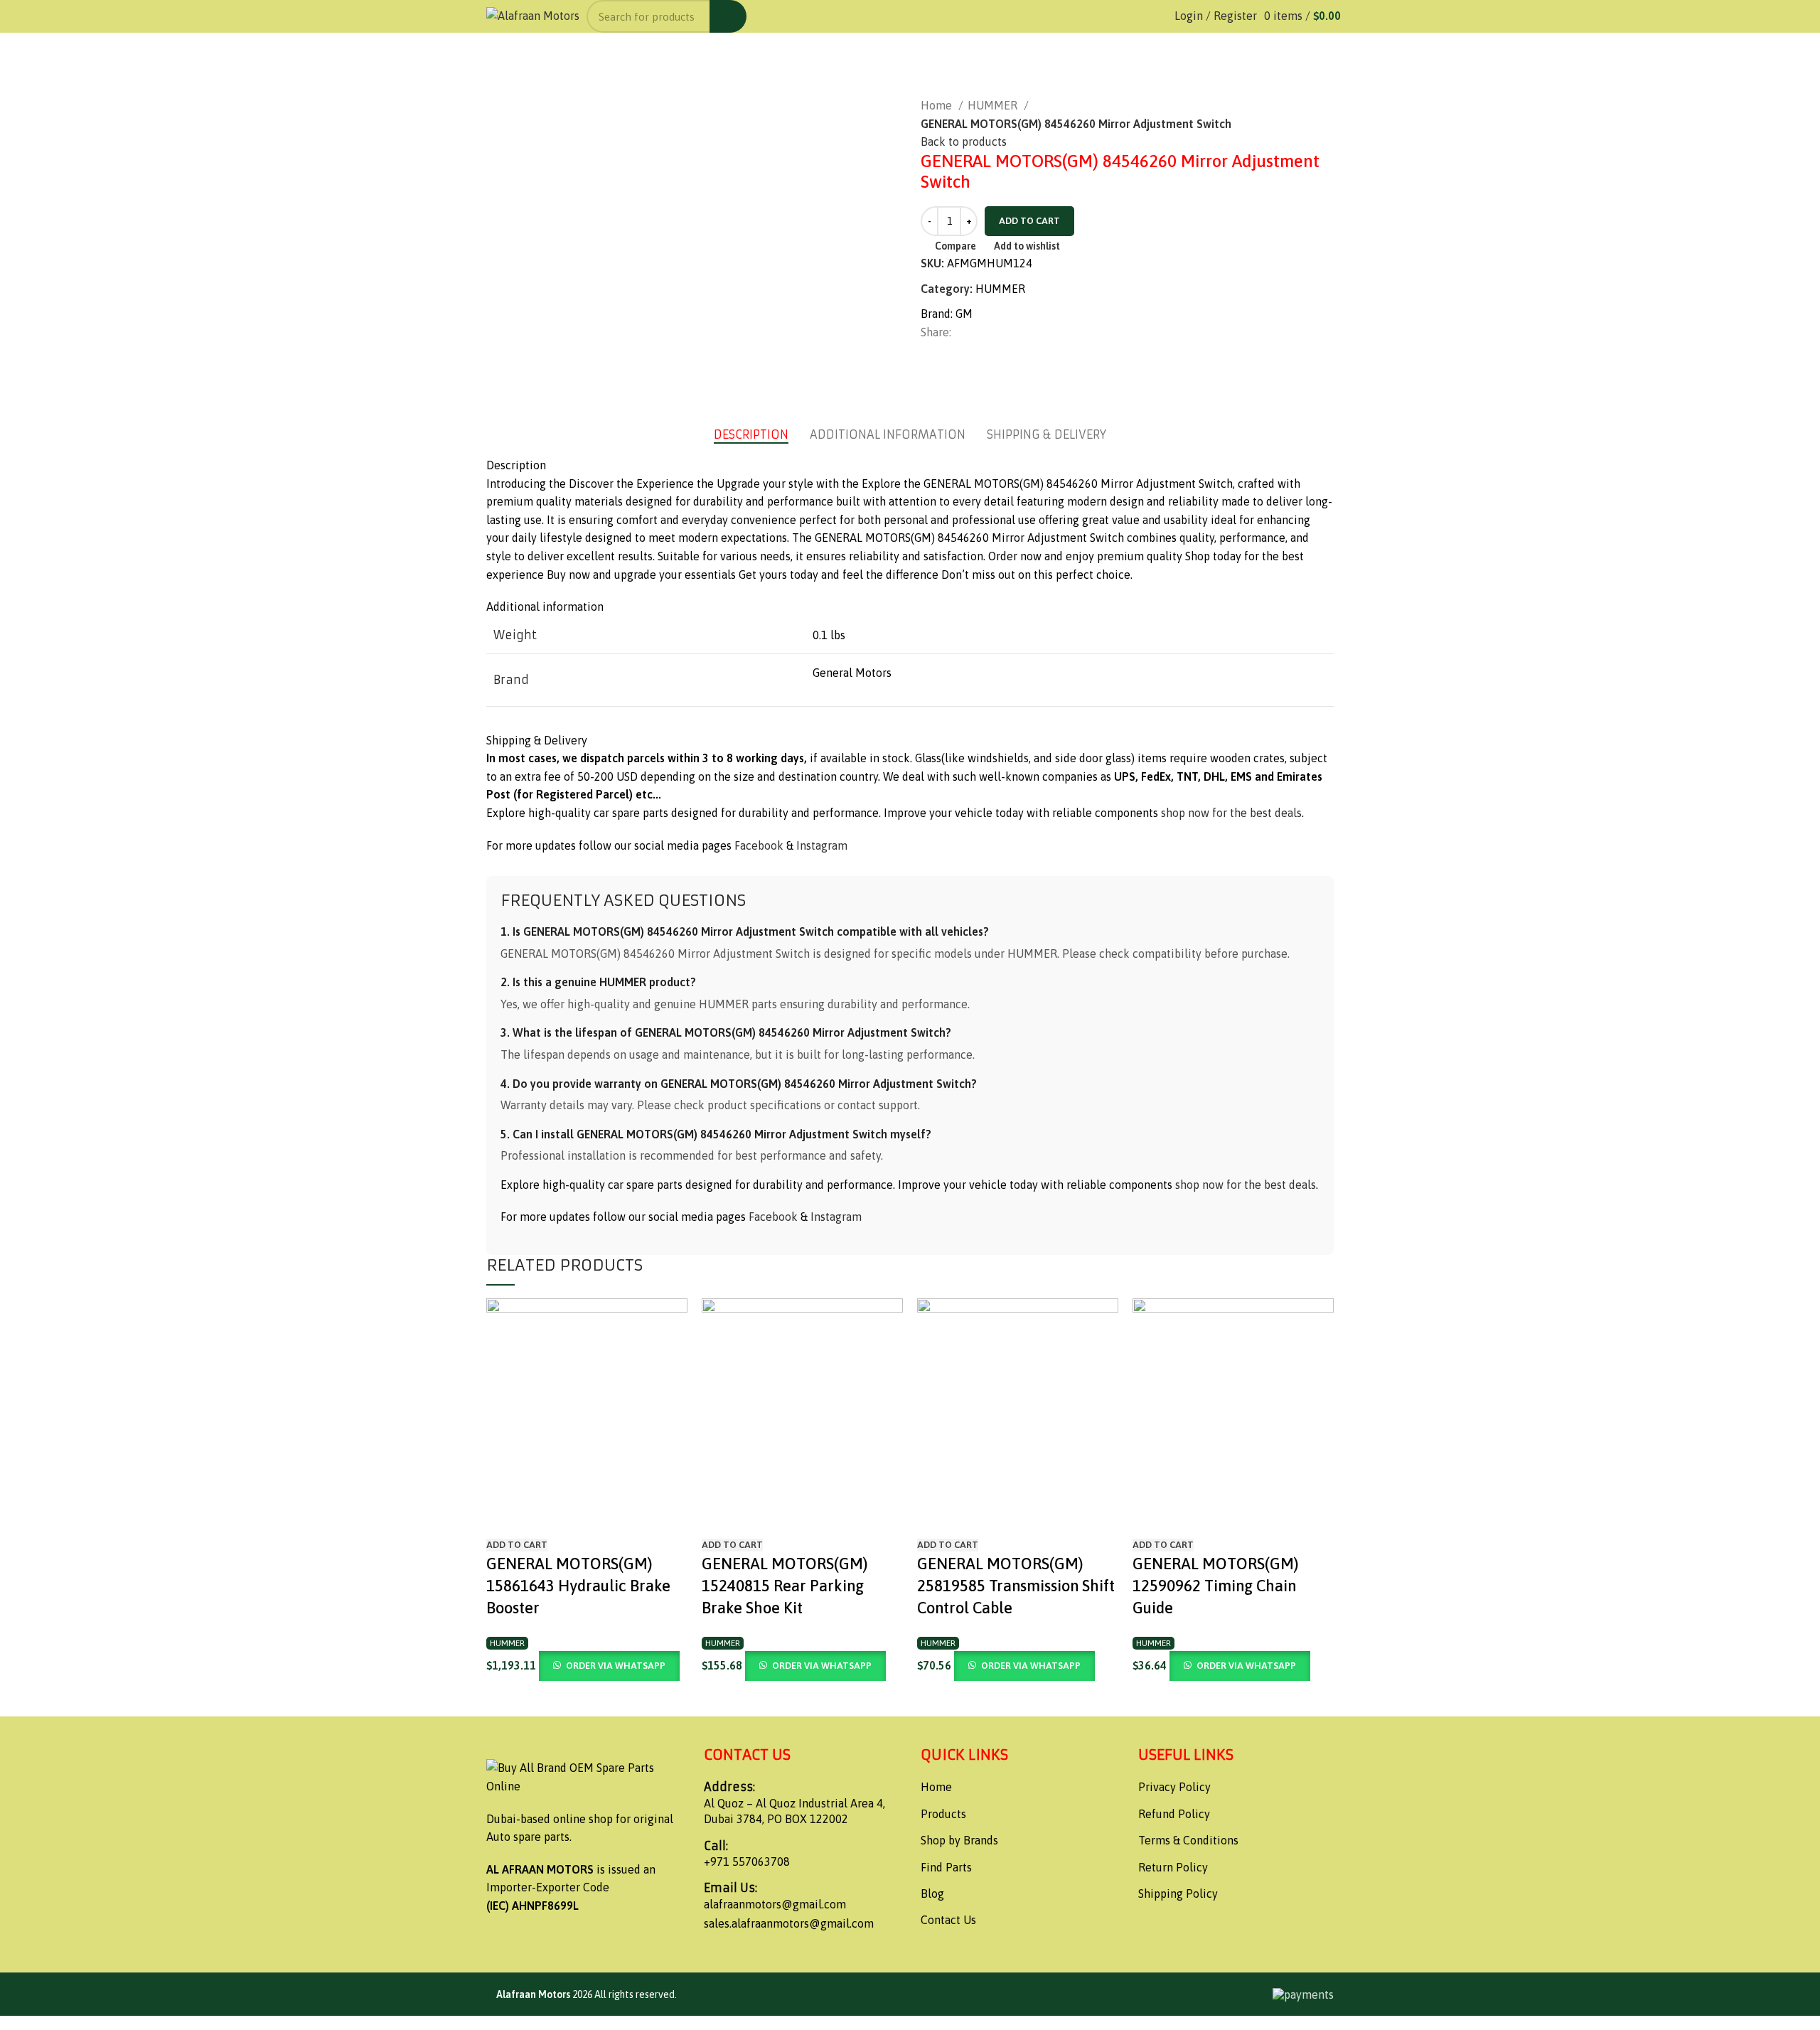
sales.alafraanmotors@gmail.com (789, 1923)
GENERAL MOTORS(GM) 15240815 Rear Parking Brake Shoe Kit (785, 1586)
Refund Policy (1174, 1814)
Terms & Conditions (1188, 1840)
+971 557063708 (747, 1861)
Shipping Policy (1178, 1893)
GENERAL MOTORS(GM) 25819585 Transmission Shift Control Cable (1016, 1586)
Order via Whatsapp (616, 1666)
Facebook (759, 845)
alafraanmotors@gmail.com (775, 1904)
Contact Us (948, 1920)
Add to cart (1029, 221)
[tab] (751, 435)
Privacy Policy (1174, 1787)
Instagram (822, 845)
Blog (932, 1893)
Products (943, 1814)
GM (964, 314)
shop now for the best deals (1231, 813)
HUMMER (994, 105)
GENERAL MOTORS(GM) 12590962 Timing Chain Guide (1216, 1586)
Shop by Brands (959, 1840)
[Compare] (504, 1517)
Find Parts (946, 1867)
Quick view (542, 1517)
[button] (517, 1545)
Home (938, 105)
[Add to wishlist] (581, 1517)
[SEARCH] (728, 16)
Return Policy (1173, 1867)
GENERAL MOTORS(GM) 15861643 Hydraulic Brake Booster (578, 1586)
